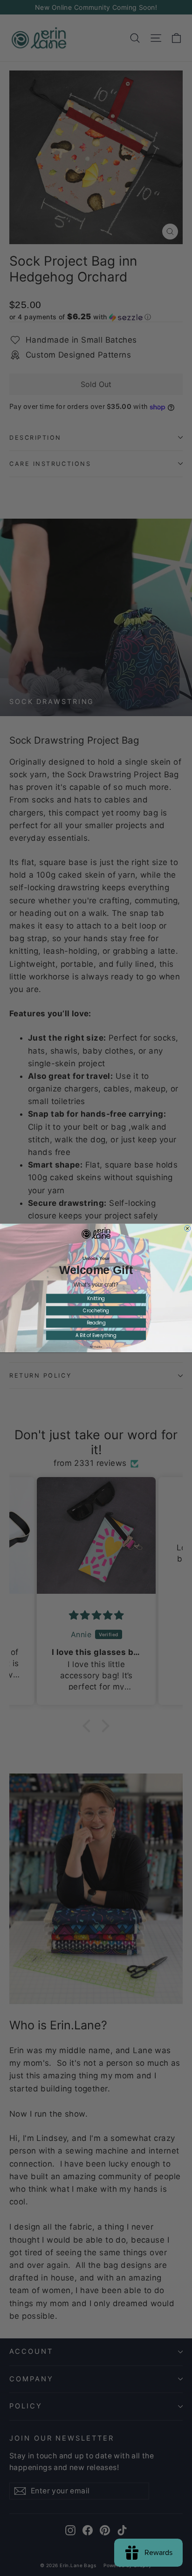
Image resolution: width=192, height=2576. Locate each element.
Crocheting (96, 1311)
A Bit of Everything (96, 1335)
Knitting (96, 1298)
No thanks (96, 1347)
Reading (96, 1323)
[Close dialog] (188, 1228)
